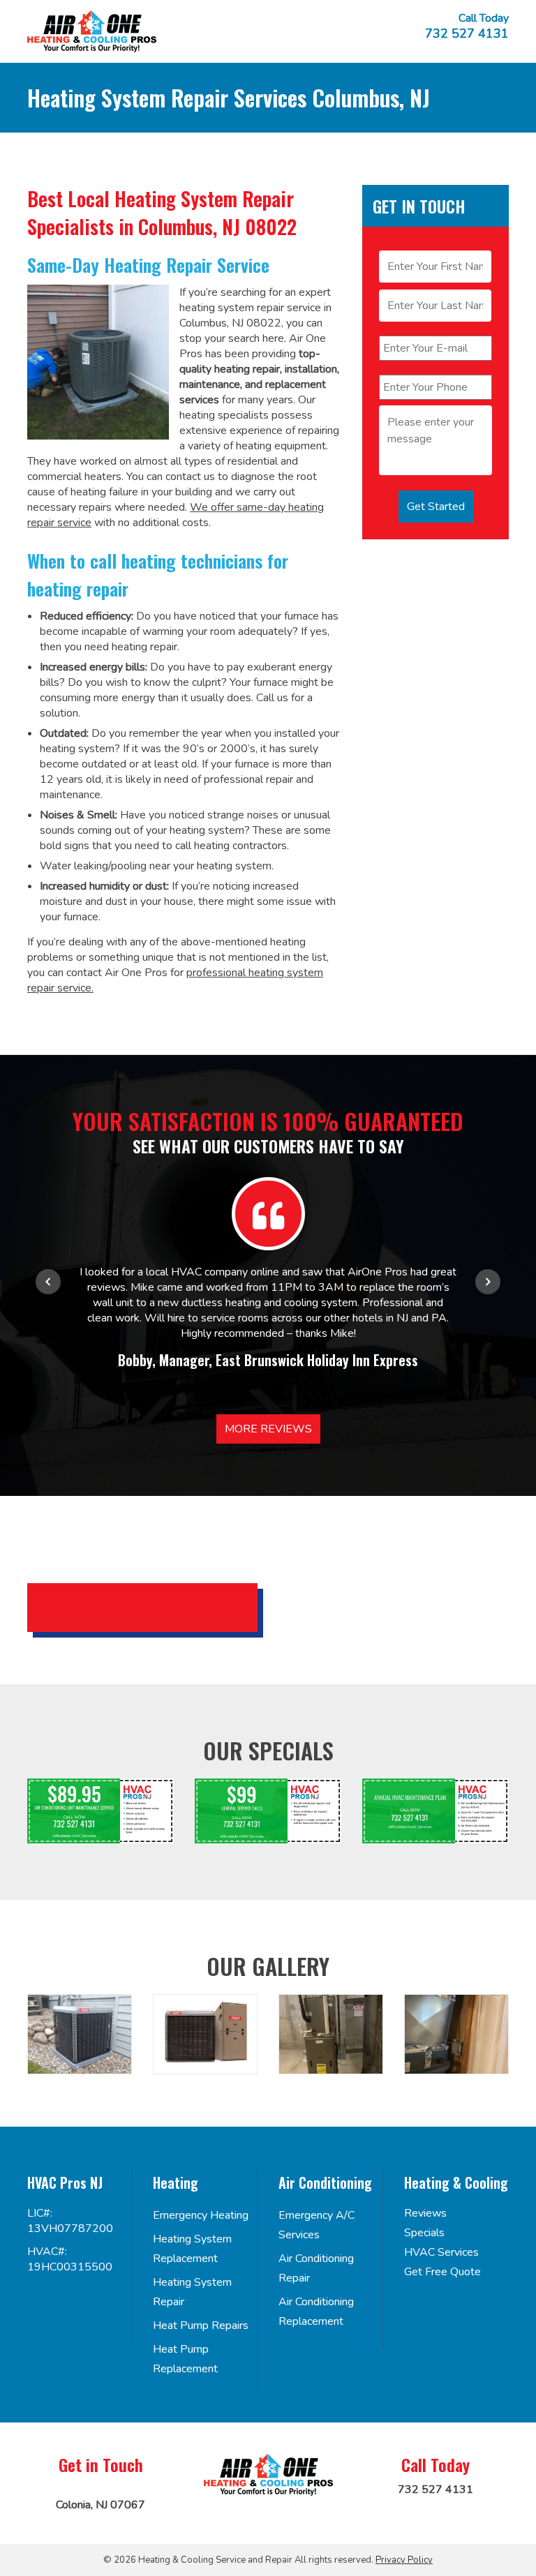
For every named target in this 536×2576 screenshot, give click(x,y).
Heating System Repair (192, 2292)
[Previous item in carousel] (48, 1282)
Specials (424, 2233)
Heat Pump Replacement (185, 2359)
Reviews (425, 2213)
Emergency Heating (201, 2215)
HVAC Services (441, 2252)
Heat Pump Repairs (201, 2326)
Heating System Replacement (192, 2249)
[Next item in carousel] (488, 1282)
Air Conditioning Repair (316, 2268)
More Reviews (268, 1429)
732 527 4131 (467, 33)
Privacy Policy (404, 2560)
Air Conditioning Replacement (316, 2312)
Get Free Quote (442, 2272)
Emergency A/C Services (317, 2225)
